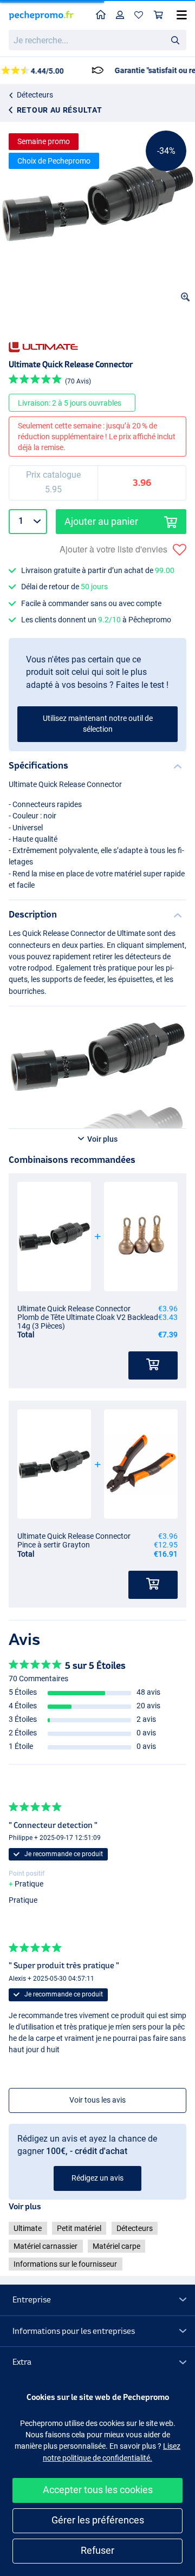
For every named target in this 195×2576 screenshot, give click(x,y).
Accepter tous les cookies (98, 2490)
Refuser (97, 2550)
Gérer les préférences (98, 2520)
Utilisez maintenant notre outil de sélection (98, 724)
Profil (120, 15)
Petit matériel (79, 2228)
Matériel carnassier (45, 2246)
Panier (159, 15)
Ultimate (28, 2228)
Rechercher (175, 40)
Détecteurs (35, 95)
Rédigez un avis (97, 2178)
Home (101, 15)
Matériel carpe (116, 2246)
